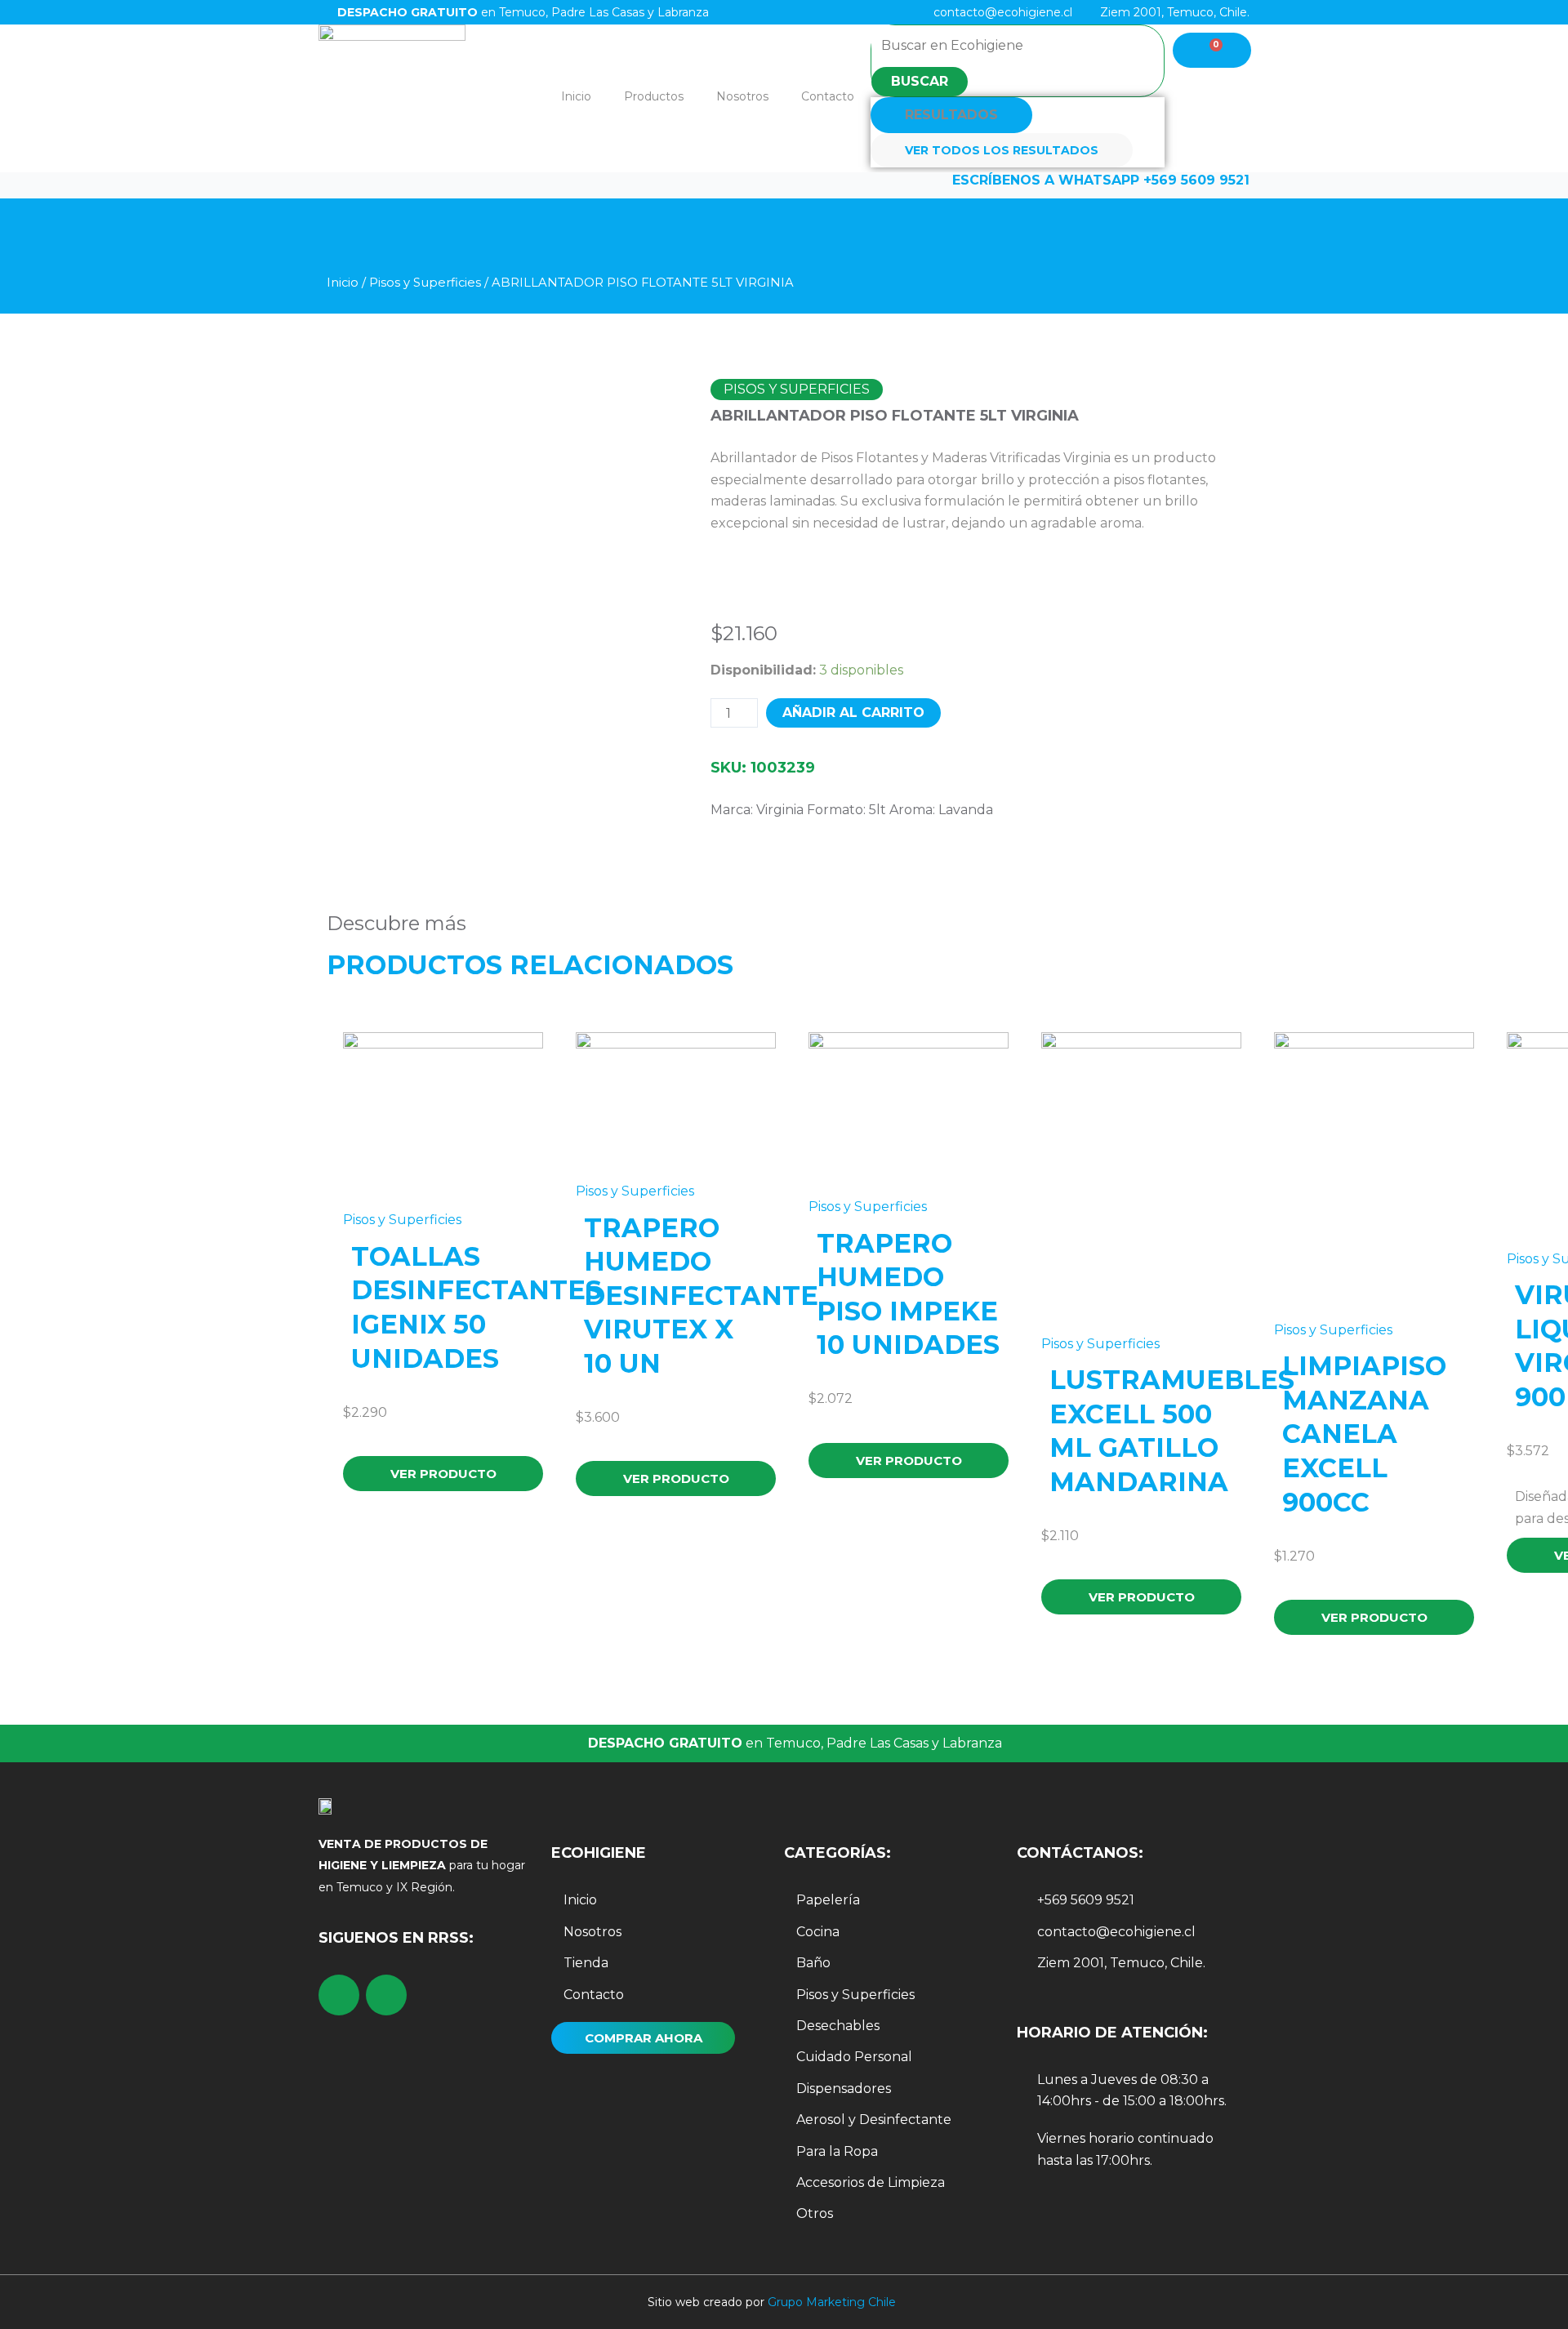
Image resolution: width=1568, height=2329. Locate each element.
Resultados (951, 115)
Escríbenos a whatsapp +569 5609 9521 (1101, 180)
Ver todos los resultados (1002, 150)
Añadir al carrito (853, 713)
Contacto (828, 96)
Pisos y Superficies (425, 283)
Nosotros (742, 96)
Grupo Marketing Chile (832, 2302)
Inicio (576, 96)
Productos (654, 96)
